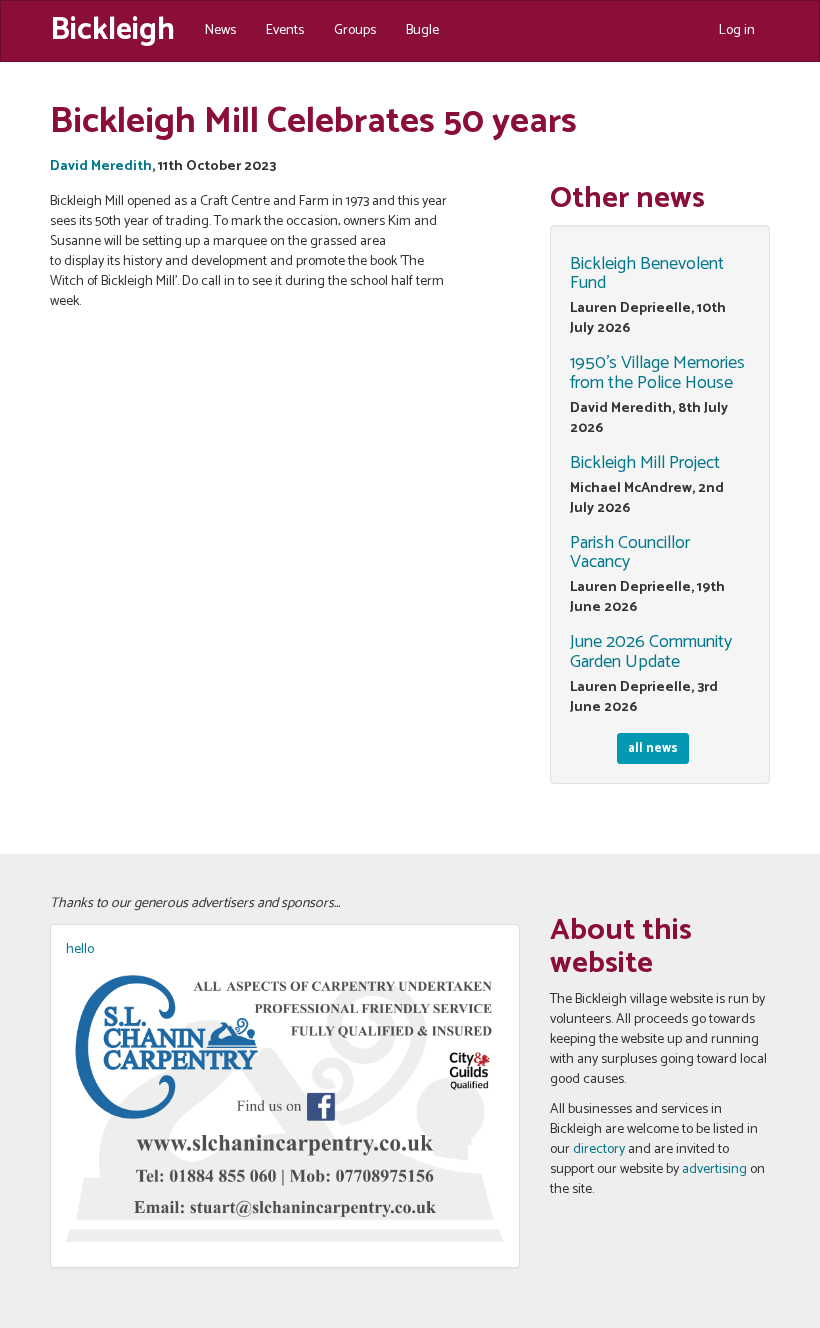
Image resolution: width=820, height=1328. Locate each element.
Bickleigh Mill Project (645, 463)
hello (80, 949)
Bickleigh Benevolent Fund (647, 274)
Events (285, 30)
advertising (714, 1169)
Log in (737, 30)
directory (599, 1149)
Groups (355, 30)
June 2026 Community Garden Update (651, 652)
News (220, 30)
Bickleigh (112, 28)
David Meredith (101, 166)
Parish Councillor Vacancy (630, 553)
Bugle (422, 30)
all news (653, 748)
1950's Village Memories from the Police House (657, 373)
